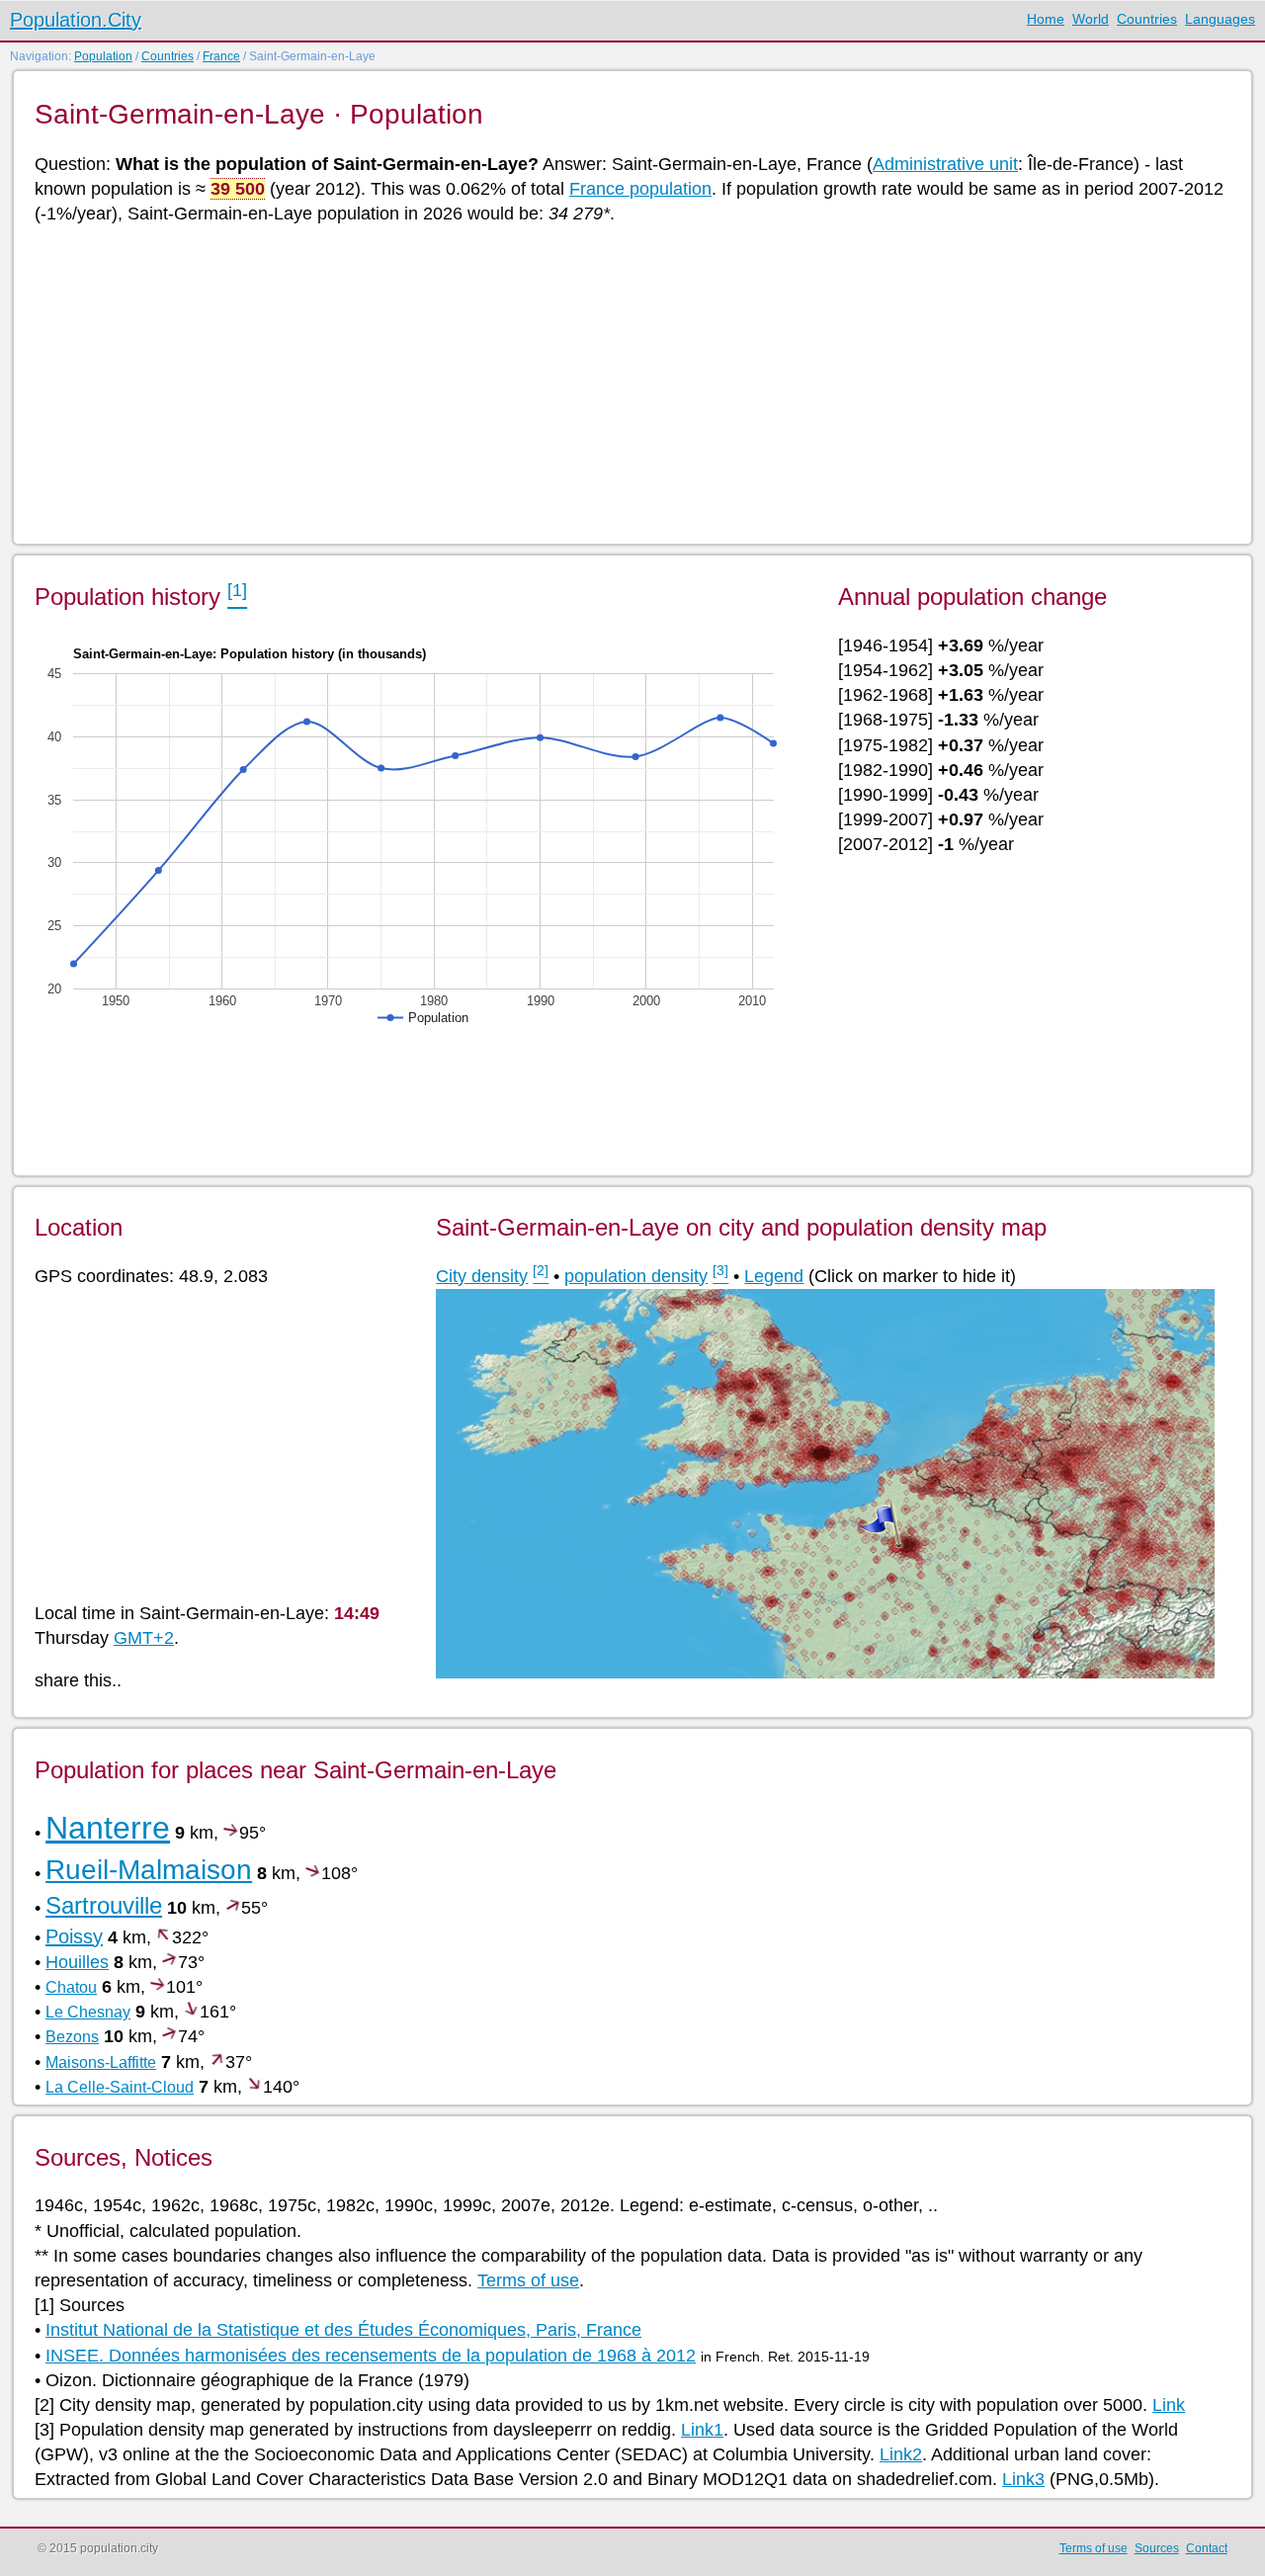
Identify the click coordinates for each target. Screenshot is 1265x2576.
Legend (774, 1276)
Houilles (77, 1962)
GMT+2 (144, 1638)
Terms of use (528, 2280)
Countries (1147, 19)
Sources (1157, 2548)
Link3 (1023, 2479)
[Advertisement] (628, 383)
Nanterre (108, 1828)
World (1091, 19)
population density (636, 1276)
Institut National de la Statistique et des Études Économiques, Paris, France (343, 2330)
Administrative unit (945, 164)
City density (482, 1276)
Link (1169, 2405)
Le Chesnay (88, 2012)
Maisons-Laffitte (101, 2062)
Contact (1207, 2548)
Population (103, 56)
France (221, 56)
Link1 (702, 2430)
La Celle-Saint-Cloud (120, 2087)
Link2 (901, 2454)
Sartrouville (104, 1905)
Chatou (71, 1987)
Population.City (76, 20)
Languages (1220, 19)
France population (640, 189)
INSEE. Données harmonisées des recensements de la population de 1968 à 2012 (371, 2356)
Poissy (74, 1936)
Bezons (72, 2037)
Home (1046, 19)
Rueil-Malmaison (149, 1870)
